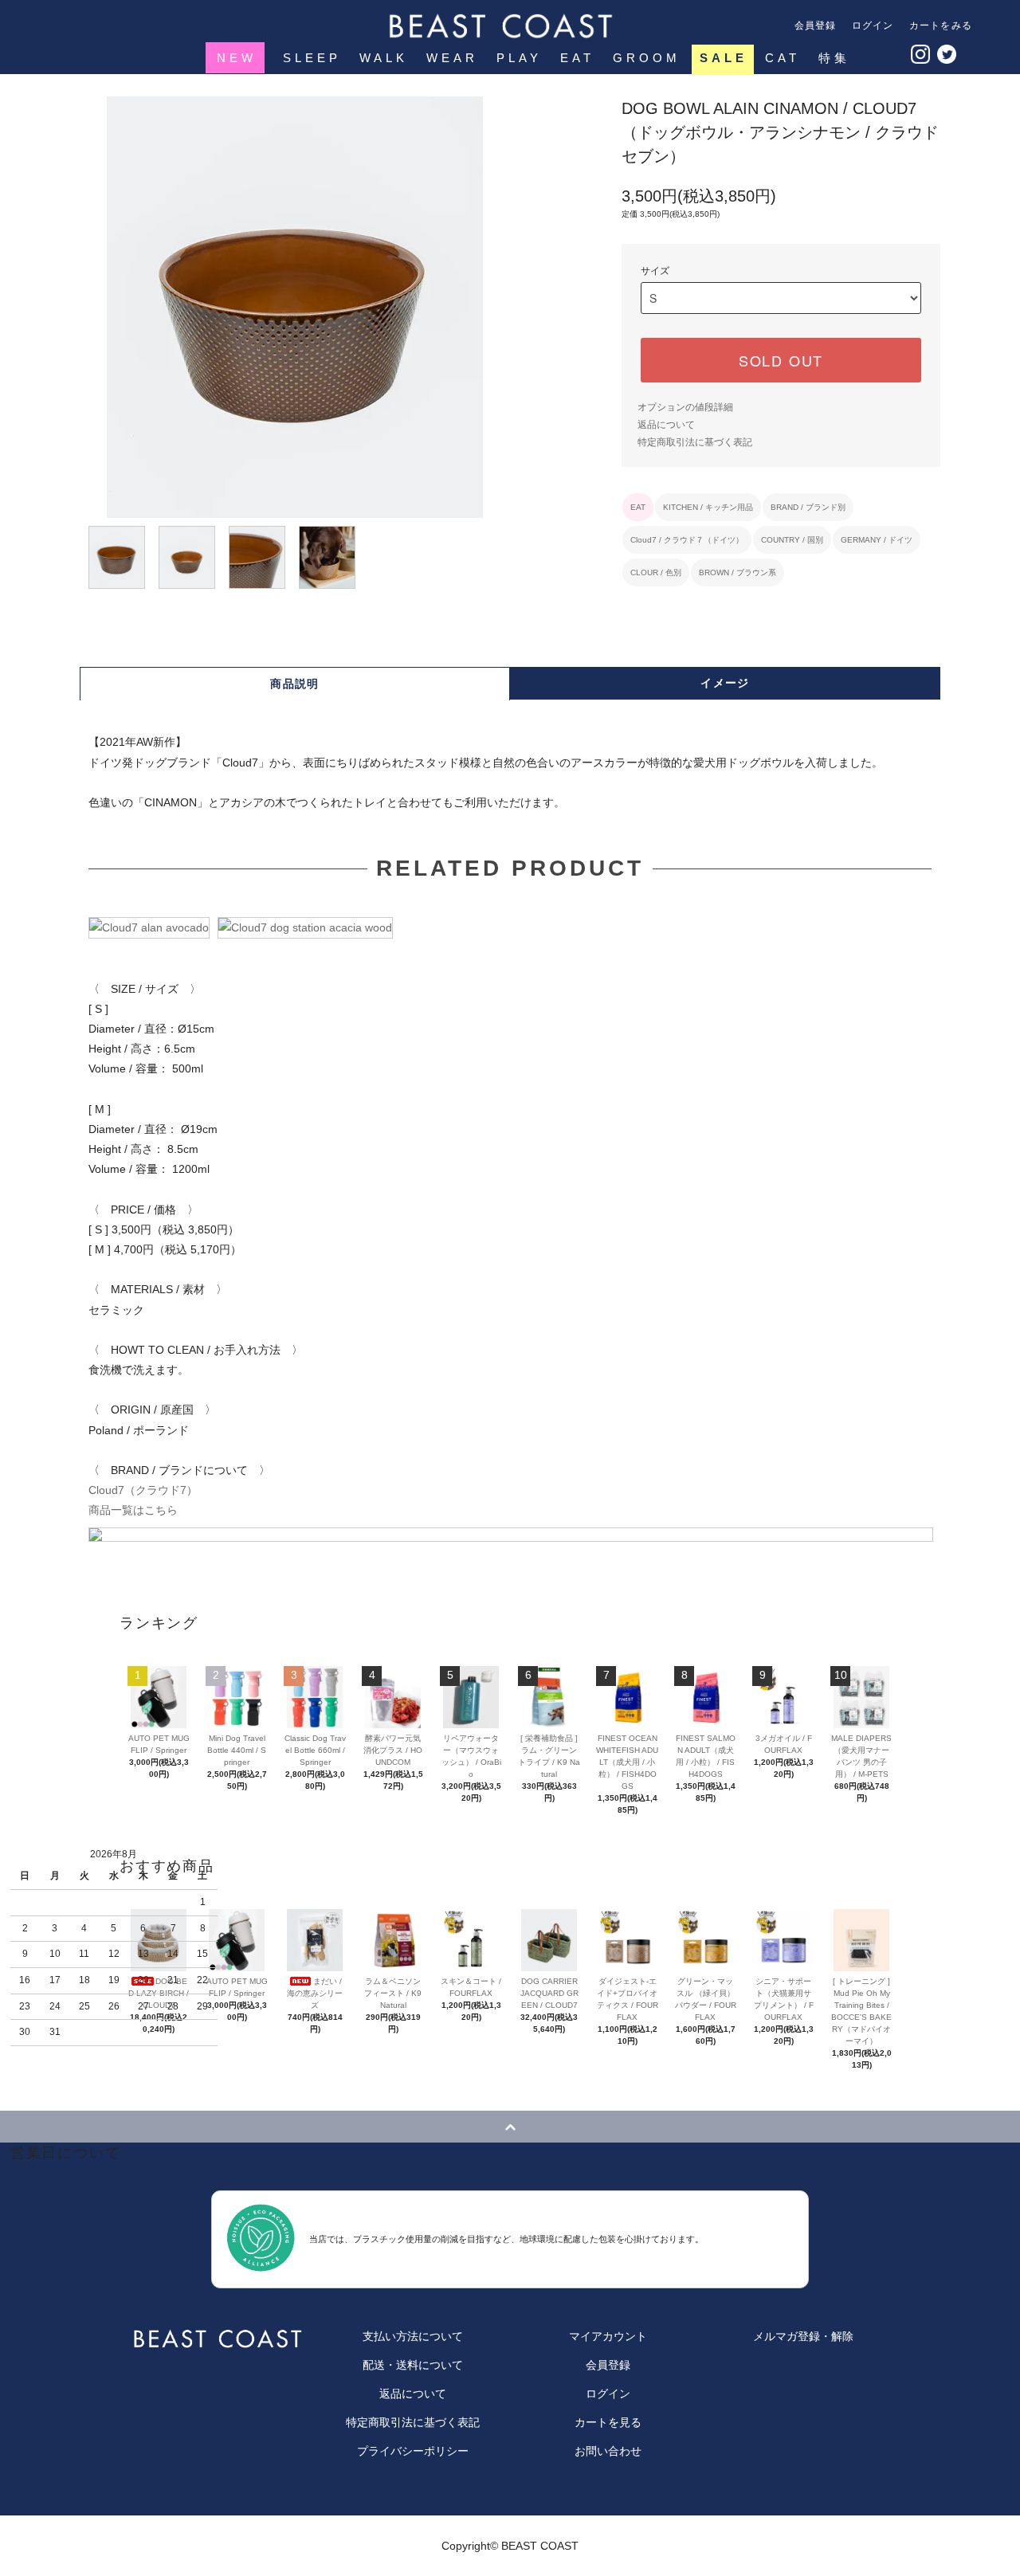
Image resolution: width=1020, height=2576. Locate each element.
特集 (834, 58)
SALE (724, 58)
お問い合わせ (608, 2451)
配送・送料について (413, 2365)
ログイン (873, 25)
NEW (237, 58)
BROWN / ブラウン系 (738, 572)
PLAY (519, 58)
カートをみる (941, 25)
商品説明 (295, 684)
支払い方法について (413, 2336)
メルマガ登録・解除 (803, 2336)
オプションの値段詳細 (685, 407)
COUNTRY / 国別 (792, 540)
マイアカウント (608, 2336)
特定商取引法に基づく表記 (695, 442)
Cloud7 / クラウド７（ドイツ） (687, 540)
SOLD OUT (781, 360)
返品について (666, 425)
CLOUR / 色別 (656, 572)
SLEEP (312, 58)
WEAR (452, 58)
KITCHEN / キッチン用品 (708, 507)
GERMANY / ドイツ (877, 540)
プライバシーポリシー (413, 2451)
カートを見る (608, 2422)
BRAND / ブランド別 (808, 507)
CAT (783, 58)
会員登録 (816, 25)
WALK (384, 58)
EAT (577, 58)
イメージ (725, 683)
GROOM (647, 58)
